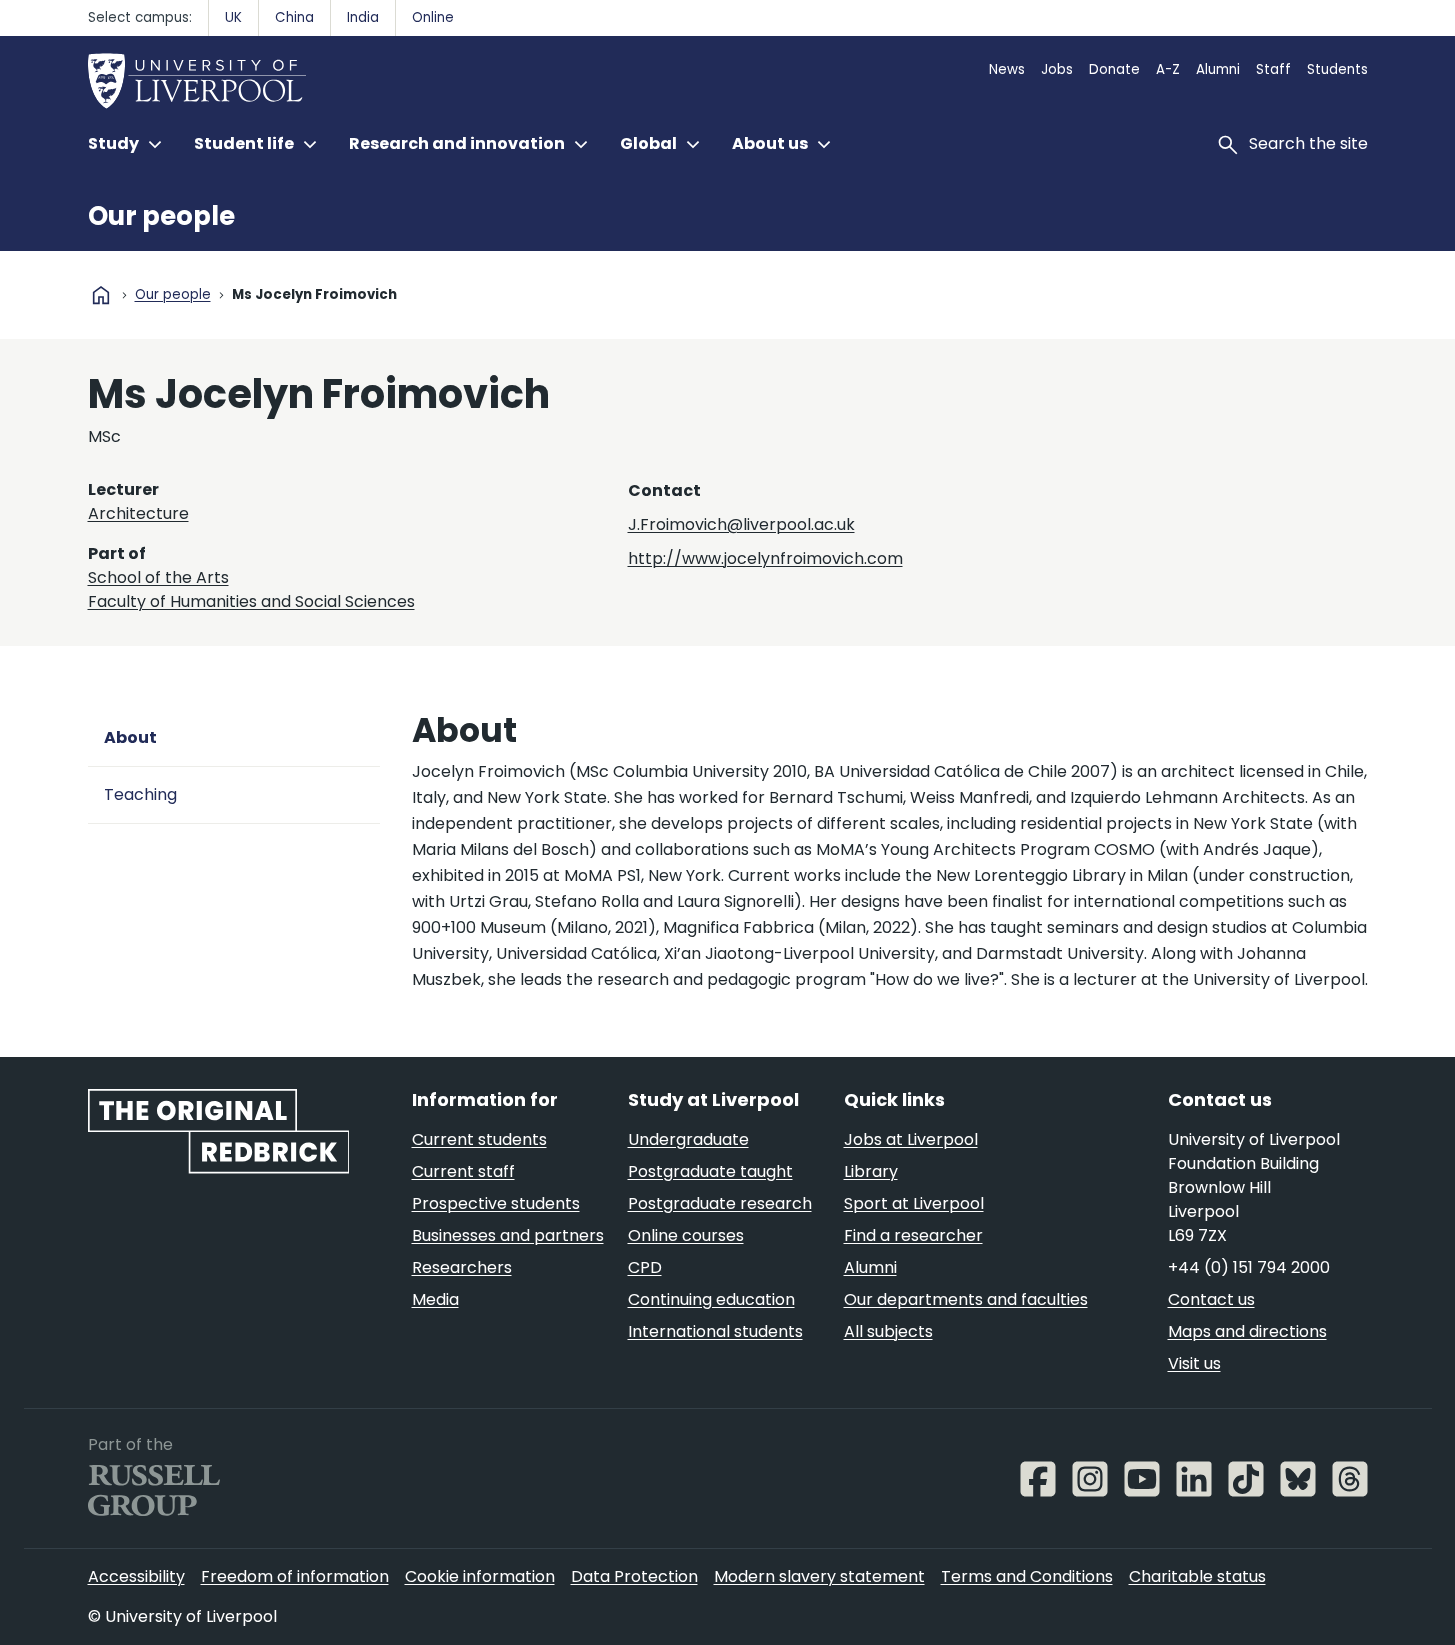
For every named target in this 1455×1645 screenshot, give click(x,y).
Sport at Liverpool (914, 1203)
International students (715, 1331)
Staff (1273, 69)
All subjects (888, 1331)
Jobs (1057, 69)
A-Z (1168, 69)
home (101, 295)
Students (1337, 69)
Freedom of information (295, 1576)
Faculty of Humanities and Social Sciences (251, 601)
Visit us (1194, 1363)
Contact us (1211, 1299)
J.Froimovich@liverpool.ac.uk (741, 524)
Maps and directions (1247, 1331)
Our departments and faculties (966, 1299)
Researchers (462, 1267)
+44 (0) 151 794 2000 (1249, 1267)
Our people (161, 216)
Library (871, 1171)
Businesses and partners (508, 1235)
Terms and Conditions (1027, 1576)
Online (433, 17)
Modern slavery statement (819, 1576)
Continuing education (711, 1299)
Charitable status (1197, 1576)
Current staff (463, 1171)
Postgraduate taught (710, 1171)
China (294, 17)
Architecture (138, 513)
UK (233, 17)
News (1007, 69)
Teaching (140, 794)
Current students (479, 1139)
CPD (645, 1267)
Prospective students (496, 1203)
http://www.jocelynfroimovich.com (765, 558)
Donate (1114, 69)
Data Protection (634, 1576)
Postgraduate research (720, 1203)
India (363, 17)
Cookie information (480, 1576)
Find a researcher (913, 1235)
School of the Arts (158, 577)
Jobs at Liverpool (911, 1139)
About (130, 737)
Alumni (1218, 69)
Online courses (686, 1235)
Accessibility (136, 1576)
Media (435, 1299)
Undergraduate (688, 1139)
